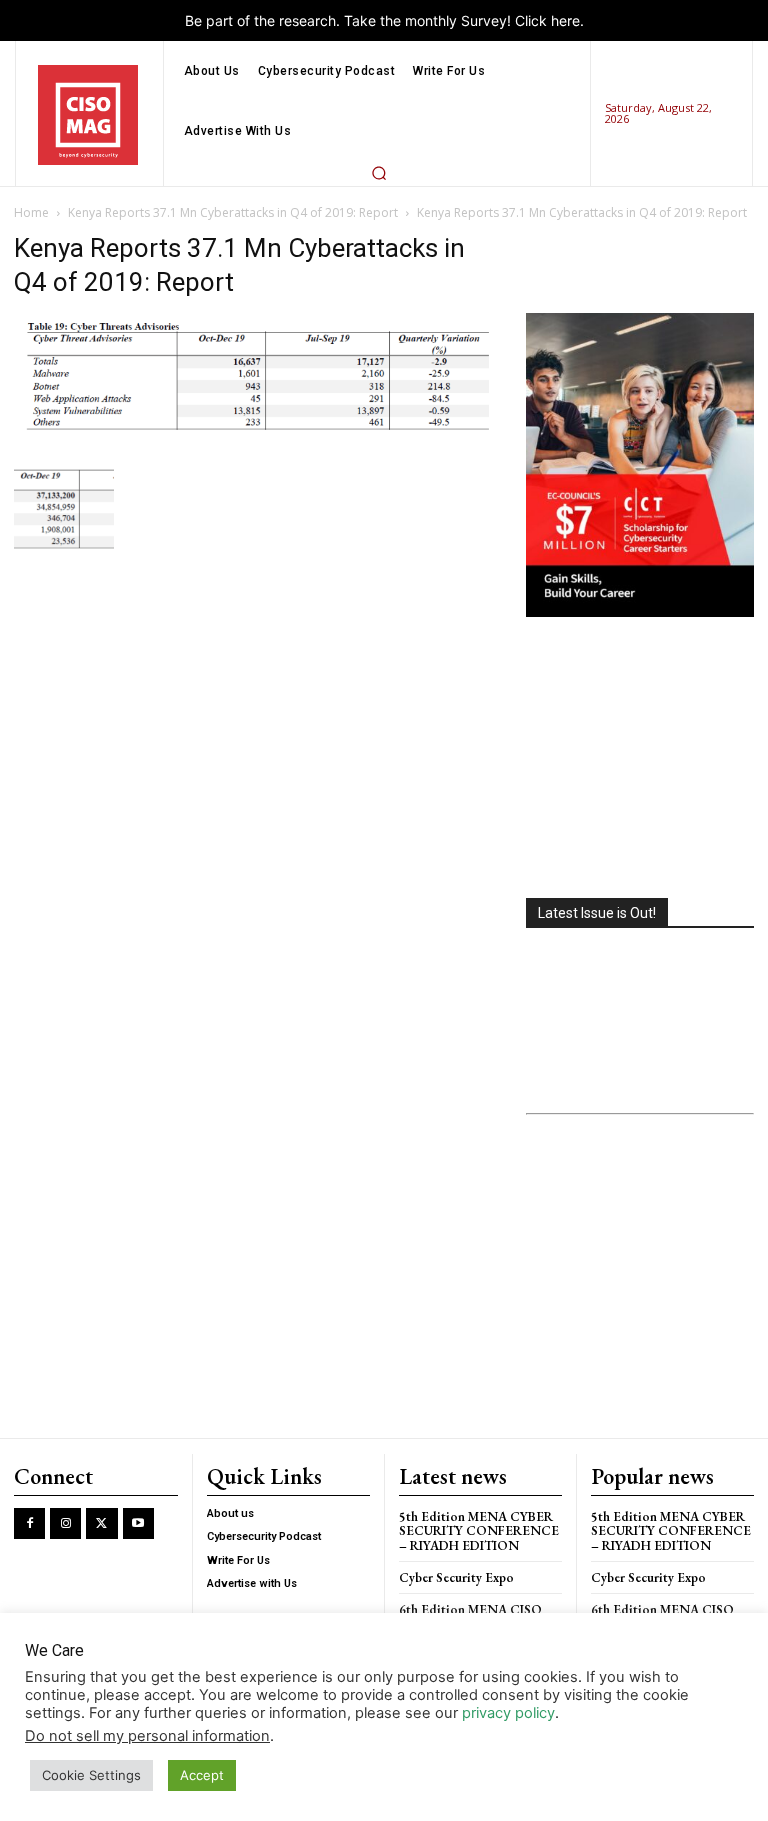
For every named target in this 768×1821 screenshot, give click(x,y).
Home (31, 212)
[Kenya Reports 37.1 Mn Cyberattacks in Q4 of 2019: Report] (256, 434)
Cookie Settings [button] (91, 1775)
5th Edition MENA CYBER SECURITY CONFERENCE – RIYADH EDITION (479, 1531)
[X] (101, 1523)
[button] (379, 173)
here (565, 20)
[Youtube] (138, 1523)
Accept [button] (202, 1775)
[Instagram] (65, 1523)
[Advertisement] (640, 760)
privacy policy (508, 1713)
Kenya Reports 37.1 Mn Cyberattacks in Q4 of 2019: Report (233, 212)
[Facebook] (29, 1523)
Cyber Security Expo (456, 1577)
